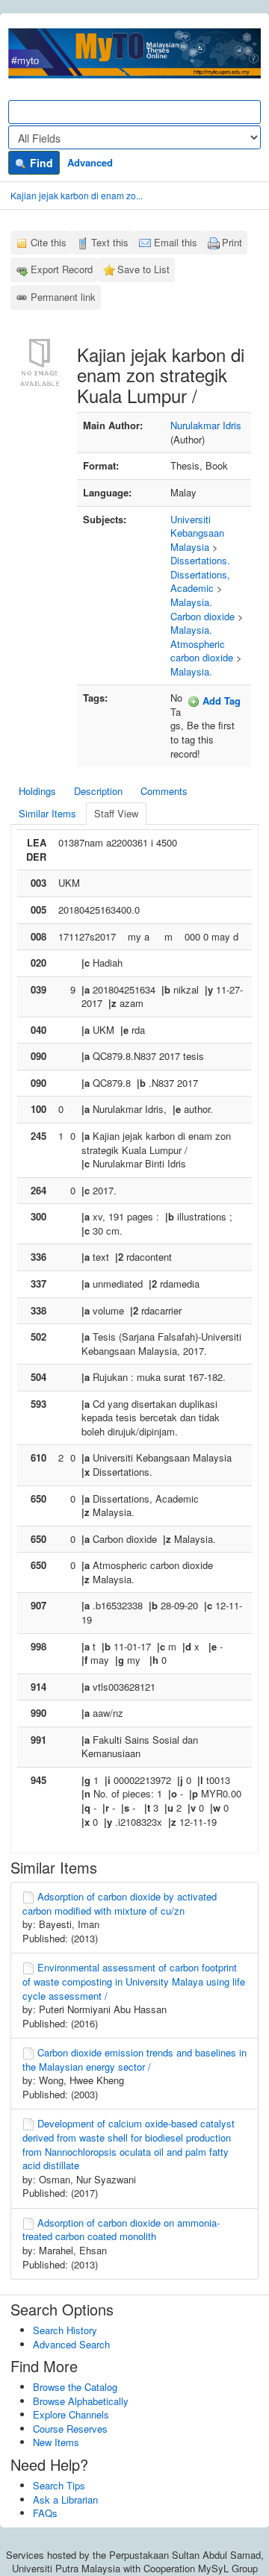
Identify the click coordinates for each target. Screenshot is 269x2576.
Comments (164, 791)
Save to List (143, 269)
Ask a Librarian (65, 2499)
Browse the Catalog (75, 2387)
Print (232, 242)
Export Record (62, 269)
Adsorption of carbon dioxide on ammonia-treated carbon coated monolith (121, 2230)
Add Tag (220, 701)
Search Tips (59, 2485)
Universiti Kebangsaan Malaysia (197, 533)
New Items (56, 2442)
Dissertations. (200, 560)
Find (40, 163)
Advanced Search (71, 2344)
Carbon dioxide (202, 616)
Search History (65, 2330)
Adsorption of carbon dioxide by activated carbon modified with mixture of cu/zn (120, 1903)
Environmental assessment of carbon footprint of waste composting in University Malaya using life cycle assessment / (134, 1981)
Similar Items (47, 813)
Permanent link (63, 297)
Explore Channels (71, 2414)
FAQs (45, 2513)
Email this (176, 242)
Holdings (37, 791)
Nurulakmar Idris (206, 425)
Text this (110, 242)
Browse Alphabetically (81, 2401)
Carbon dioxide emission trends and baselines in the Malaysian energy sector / (134, 2059)
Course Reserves (70, 2429)
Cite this (49, 242)
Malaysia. (191, 602)
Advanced (90, 162)
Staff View (116, 813)
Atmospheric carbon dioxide (202, 651)
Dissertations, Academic (200, 581)
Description (98, 791)
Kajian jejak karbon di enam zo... (77, 195)
